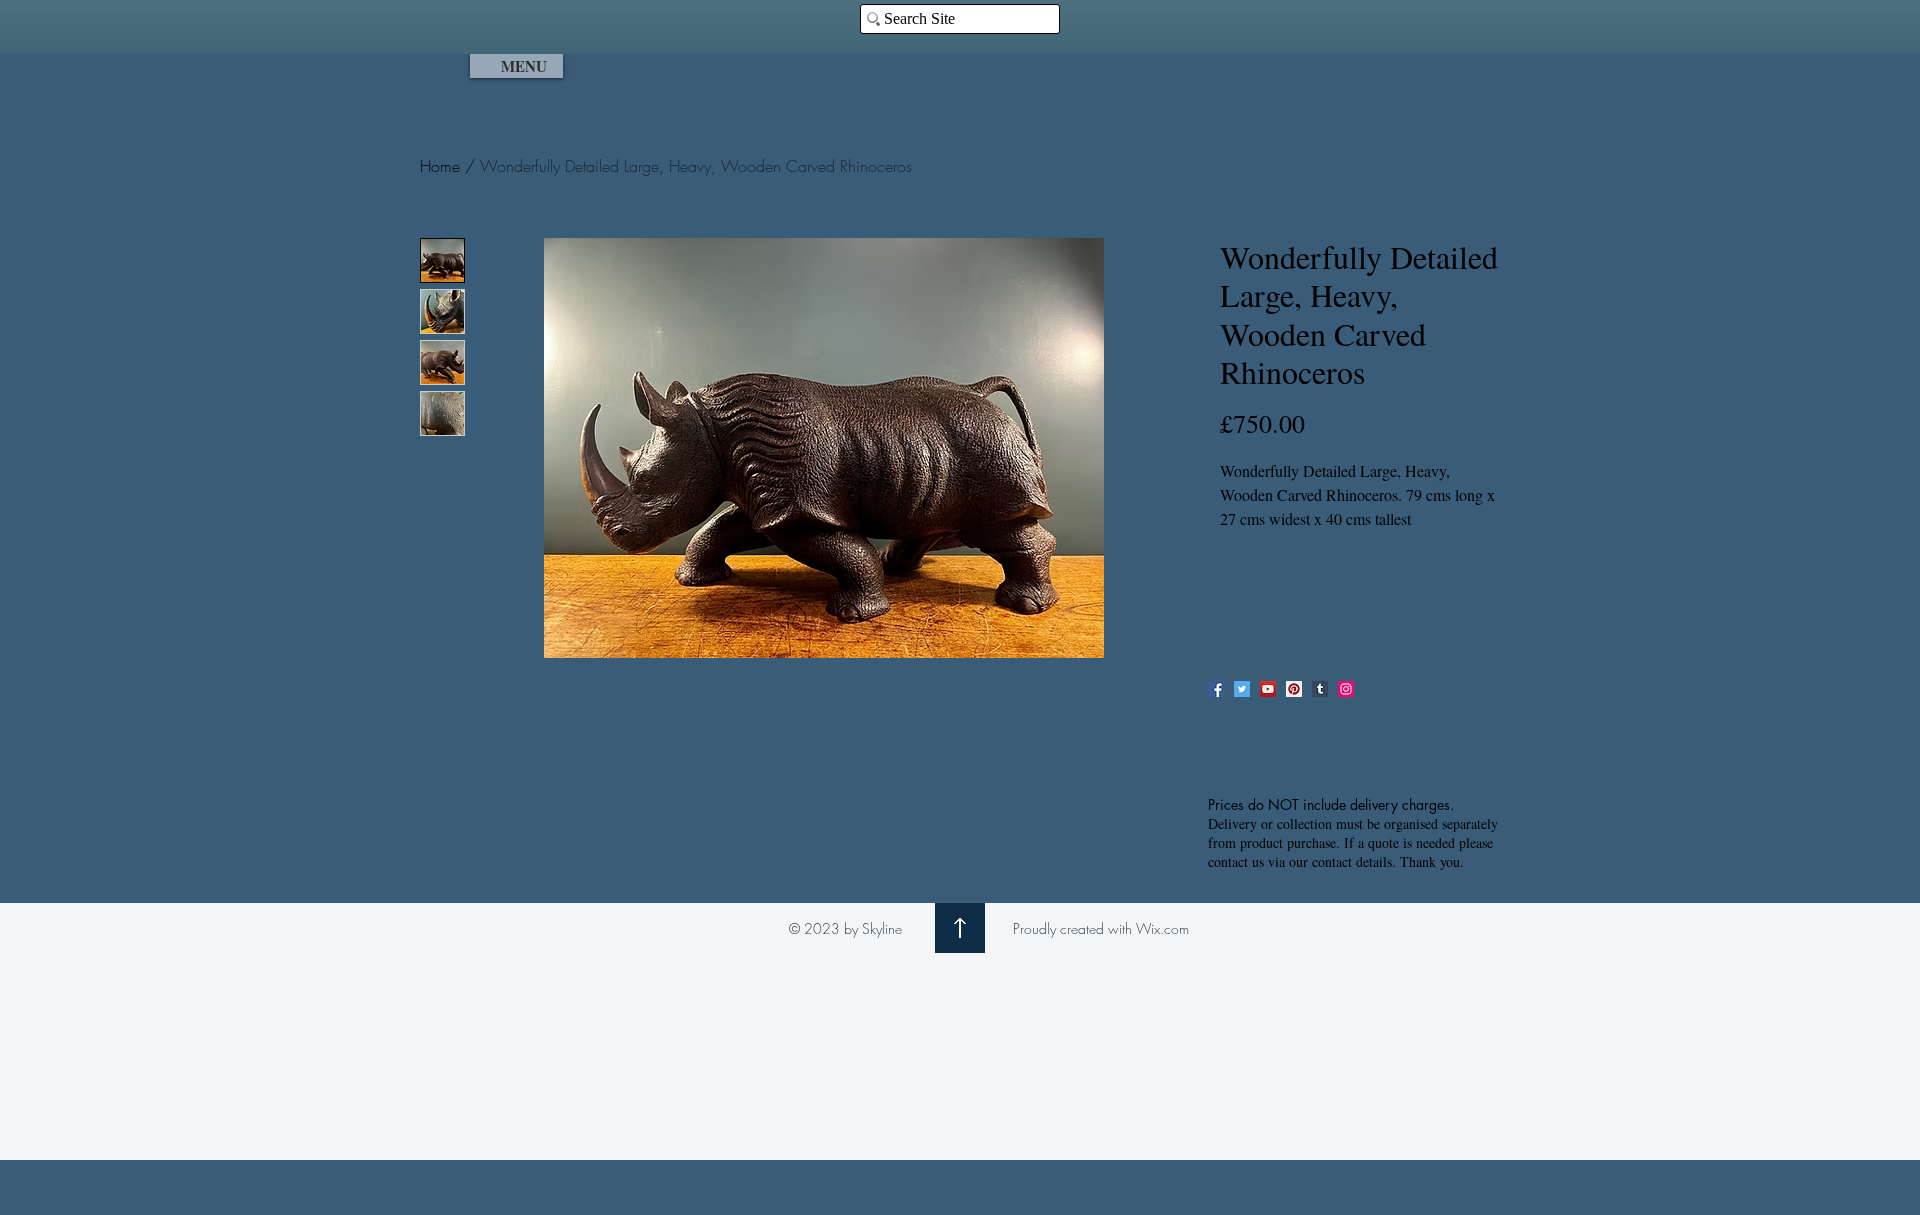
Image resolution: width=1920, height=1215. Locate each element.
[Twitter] (1242, 689)
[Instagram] (1346, 689)
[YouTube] (1268, 689)
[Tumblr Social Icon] (1320, 689)
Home (440, 166)
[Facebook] (1216, 689)
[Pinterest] (1294, 689)
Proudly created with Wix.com (1101, 928)
